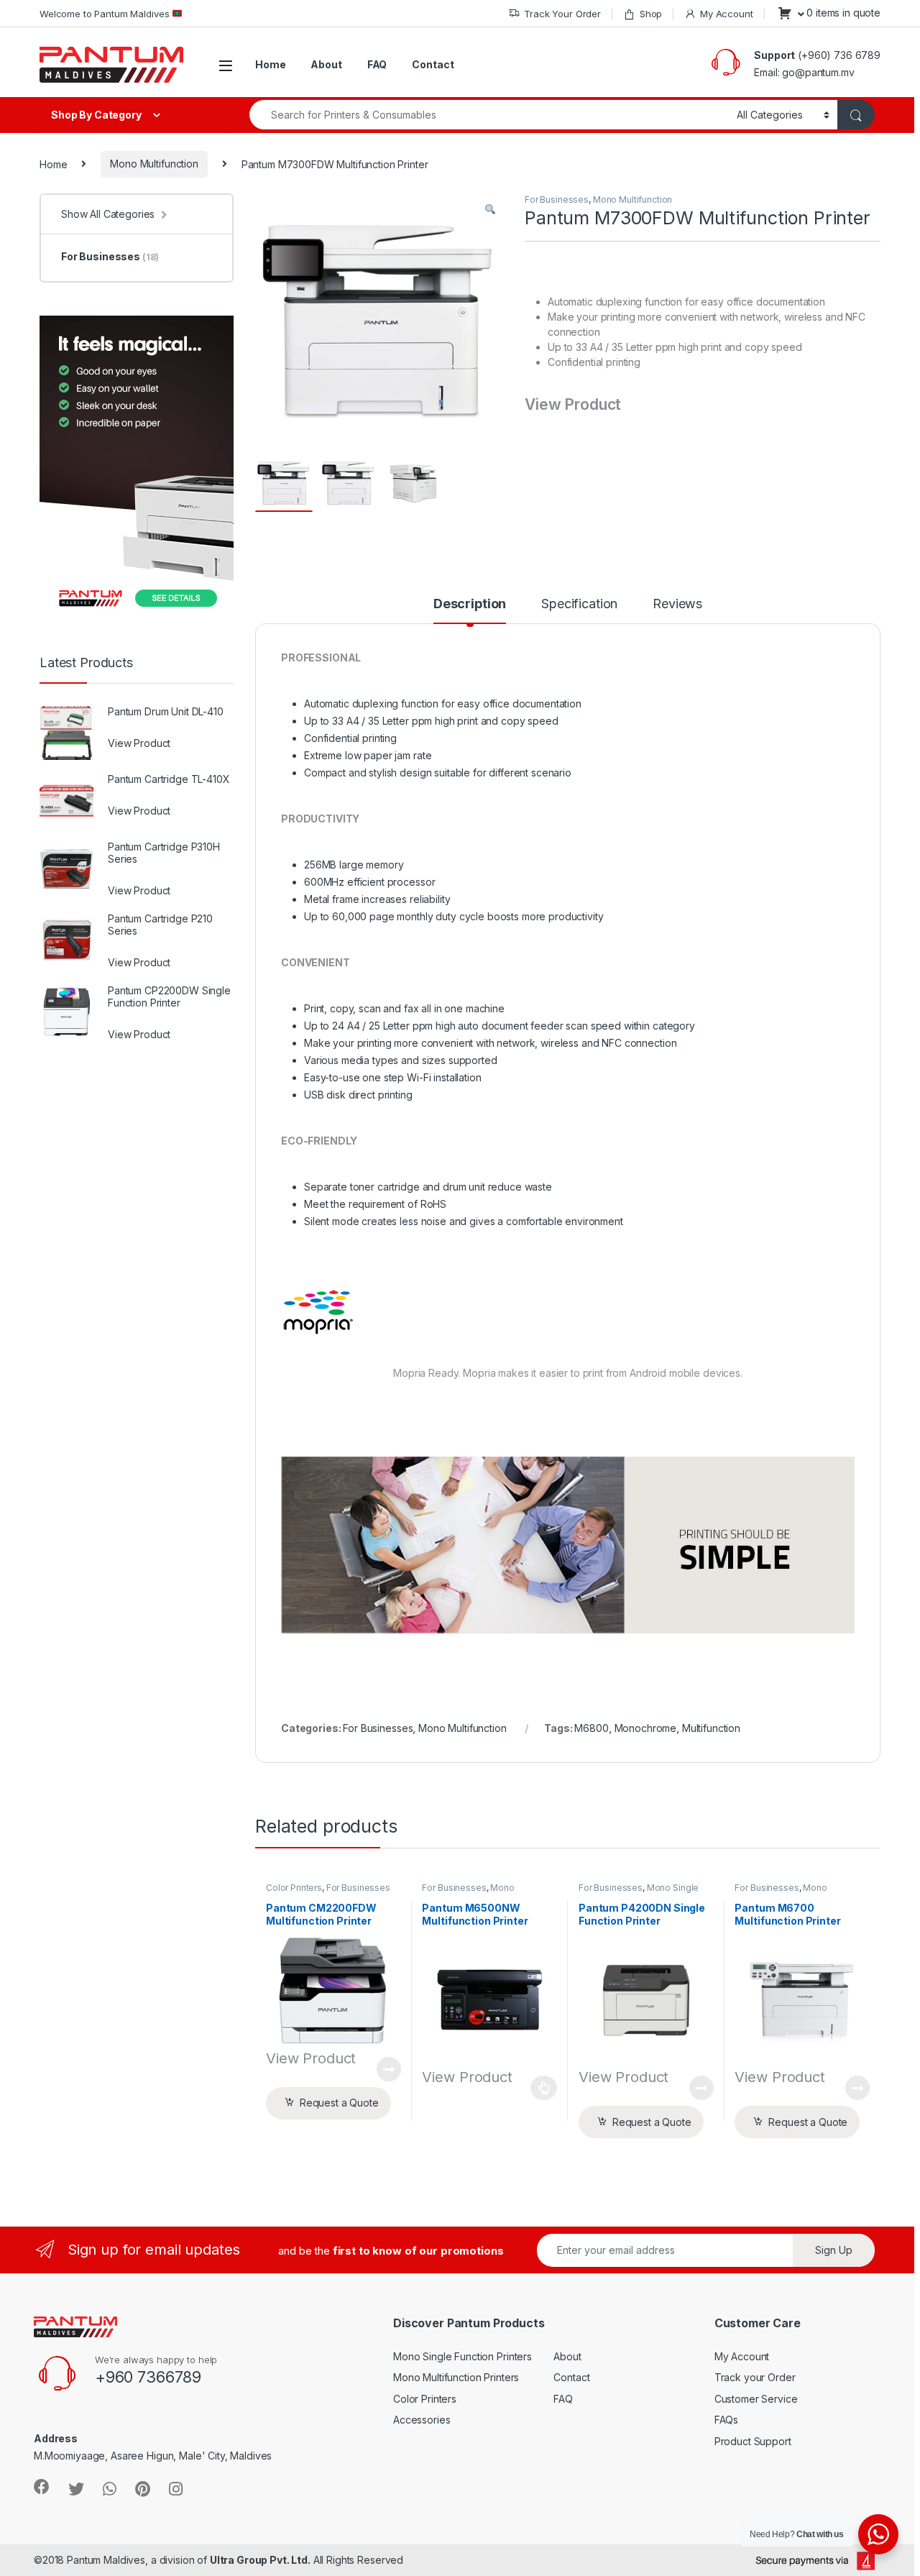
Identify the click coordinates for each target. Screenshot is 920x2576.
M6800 (591, 1728)
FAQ (377, 64)
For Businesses (557, 200)
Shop (651, 14)
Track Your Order (562, 14)
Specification (579, 604)
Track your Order (755, 2377)
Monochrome (646, 1728)
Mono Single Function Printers (463, 2356)
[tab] (470, 610)
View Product (383, 2069)
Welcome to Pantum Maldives (106, 14)
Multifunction (711, 1728)
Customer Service (756, 2399)
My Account (726, 14)
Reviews (677, 604)
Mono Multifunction (154, 164)
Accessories (422, 2420)
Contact (433, 64)
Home (270, 64)
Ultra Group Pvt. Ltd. (260, 2560)
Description (470, 604)
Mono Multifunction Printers (456, 2377)
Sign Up (834, 2250)
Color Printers (294, 1888)
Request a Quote (339, 2103)
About (326, 64)
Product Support (753, 2441)
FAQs (726, 2420)
